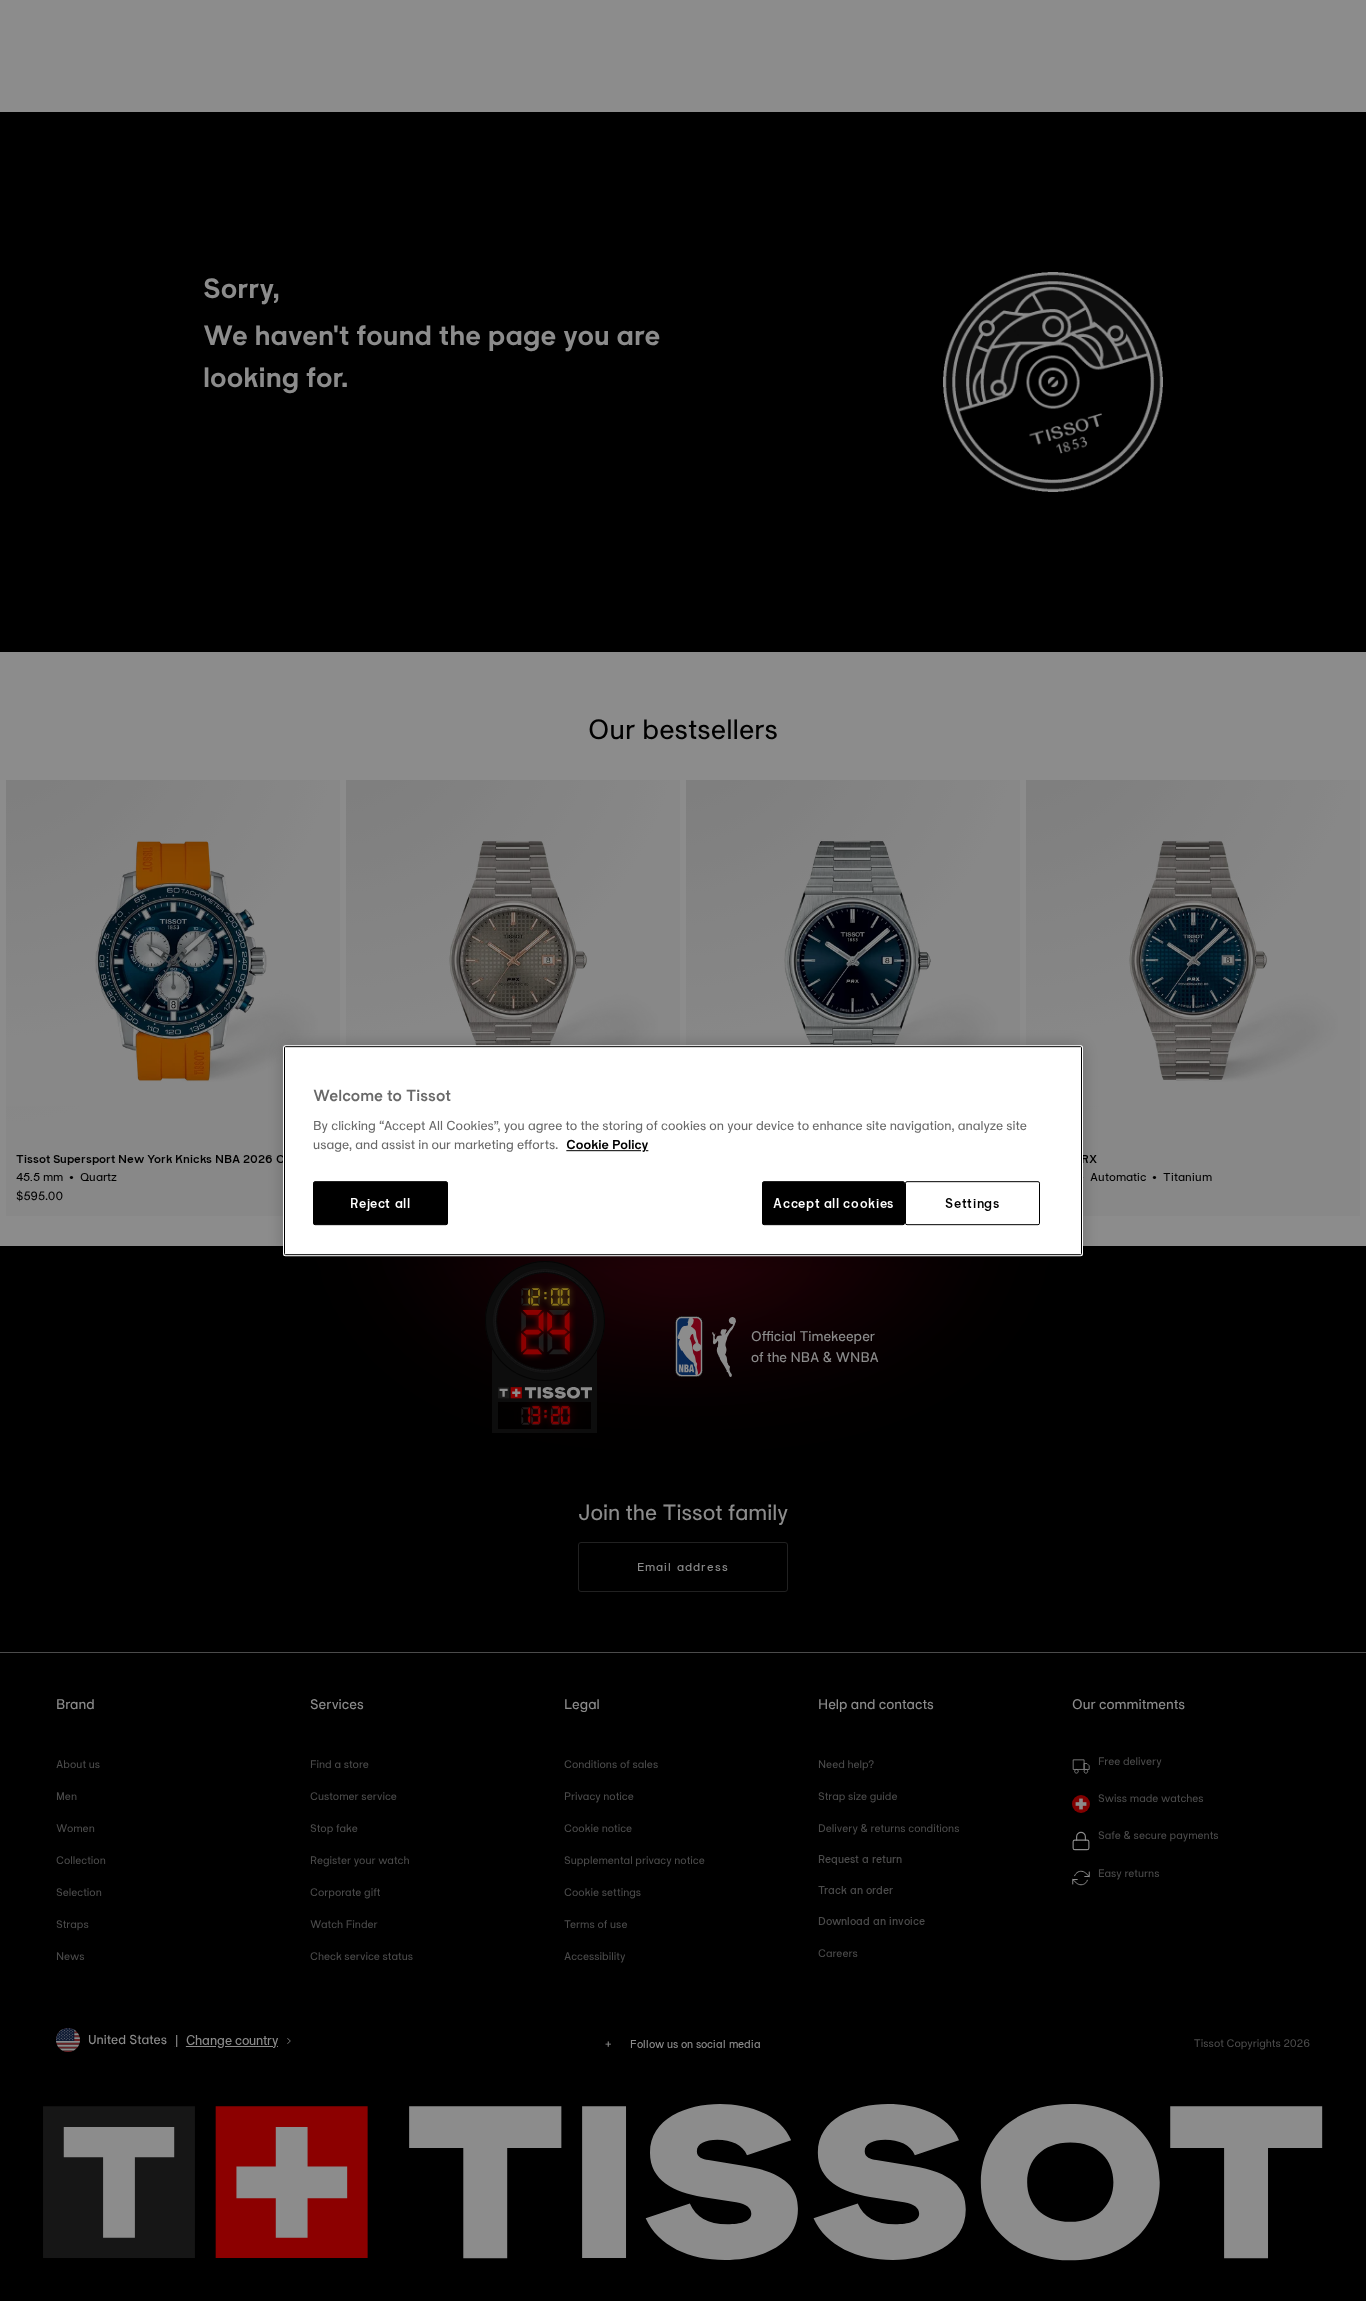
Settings (972, 1203)
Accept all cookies (833, 1203)
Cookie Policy (607, 1146)
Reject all (380, 1203)
